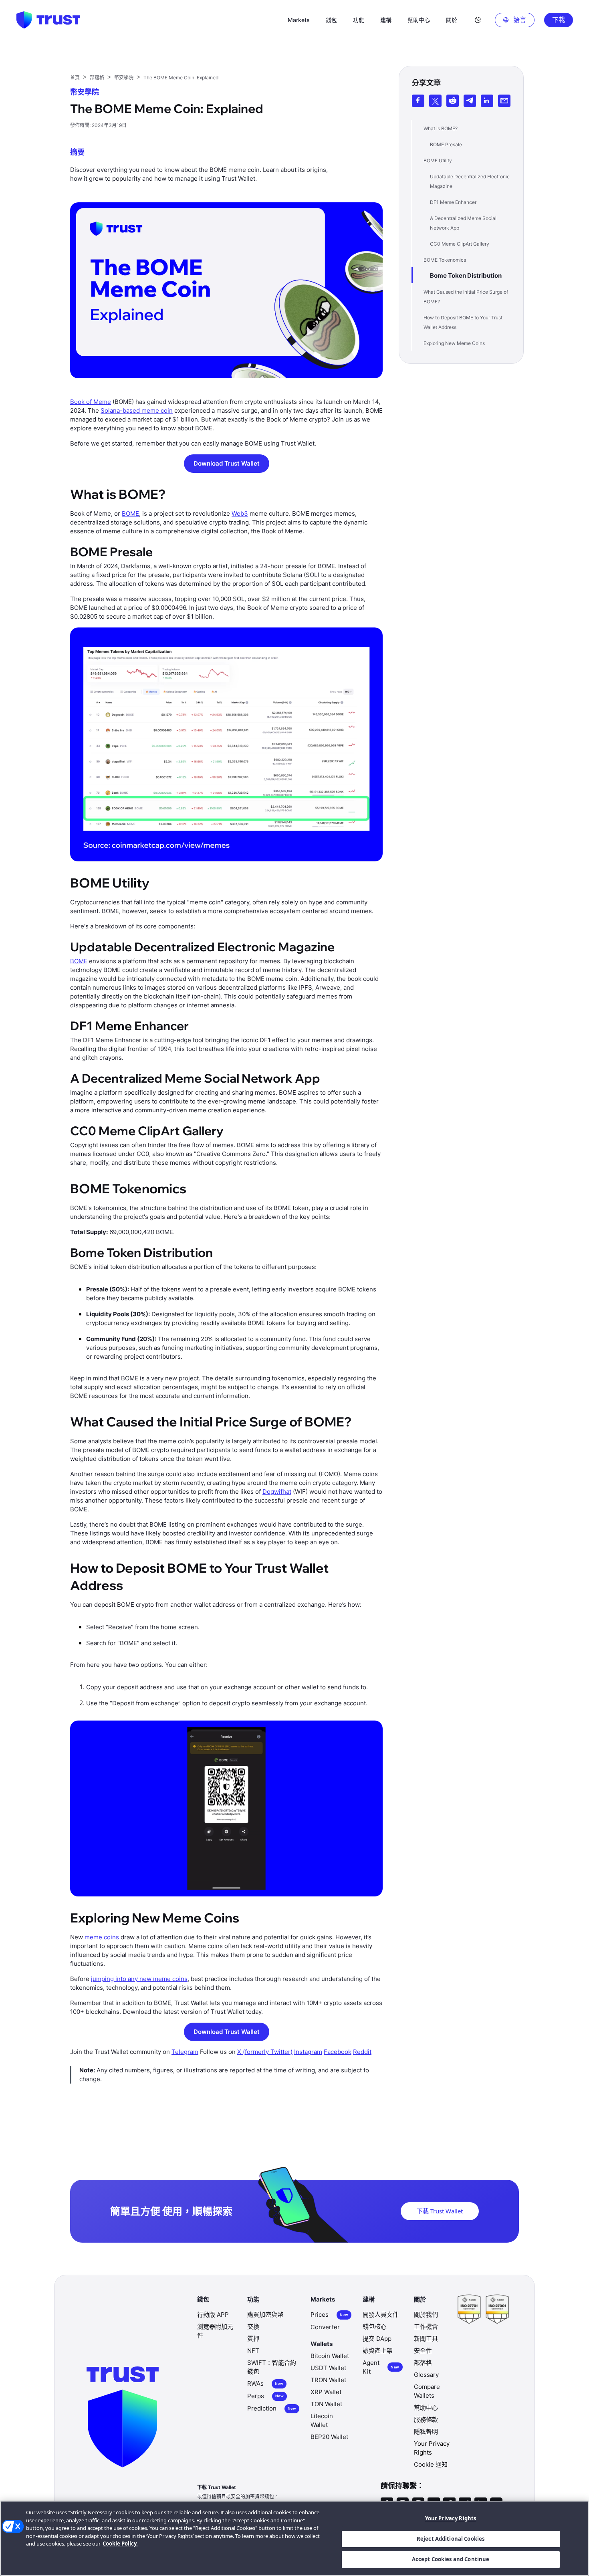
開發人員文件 (381, 2315)
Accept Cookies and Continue (451, 2559)
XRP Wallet (326, 2392)
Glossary (426, 2375)
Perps (265, 2396)
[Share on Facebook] (418, 101)
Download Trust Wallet (227, 463)
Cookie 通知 (431, 2464)
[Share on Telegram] (470, 101)
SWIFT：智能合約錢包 (272, 2367)
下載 (559, 20)
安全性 (423, 2351)
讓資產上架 (378, 2351)
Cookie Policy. (120, 2544)
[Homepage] (48, 20)
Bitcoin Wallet (330, 2356)
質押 (253, 2339)
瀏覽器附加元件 (215, 2331)
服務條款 (426, 2420)
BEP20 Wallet (329, 2437)
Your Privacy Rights (451, 2518)
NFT (253, 2351)
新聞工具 (426, 2339)
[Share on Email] (504, 101)
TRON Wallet (328, 2380)
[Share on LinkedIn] (487, 101)
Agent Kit (381, 2367)
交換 (253, 2327)
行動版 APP (213, 2315)
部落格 (423, 2363)
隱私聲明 (426, 2432)
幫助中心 (426, 2408)
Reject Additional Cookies (451, 2539)
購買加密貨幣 (265, 2315)
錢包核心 (375, 2327)
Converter (325, 2327)
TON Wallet (326, 2404)
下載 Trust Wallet (440, 2211)
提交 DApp (377, 2339)
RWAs (265, 2383)
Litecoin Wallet (322, 2420)
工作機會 (426, 2327)
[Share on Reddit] (453, 101)
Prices (329, 2315)
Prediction (272, 2408)
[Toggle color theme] (478, 20)
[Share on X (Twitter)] (435, 101)
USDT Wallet (328, 2368)
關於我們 (426, 2315)
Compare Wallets (427, 2391)
